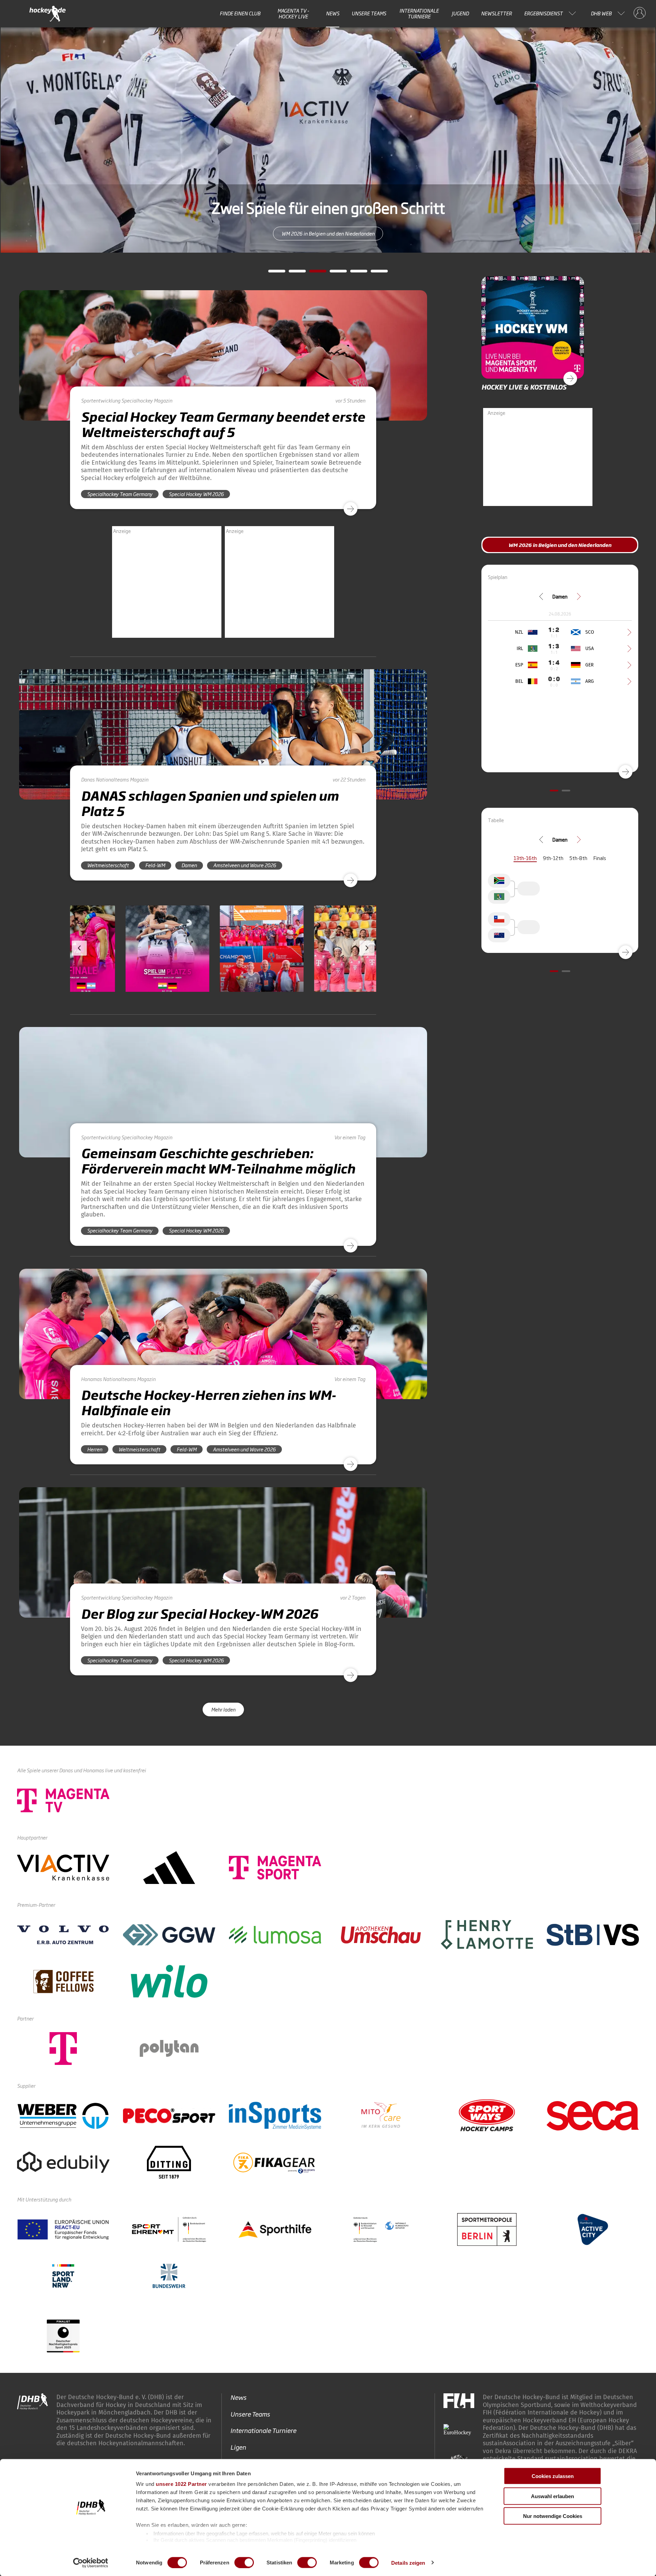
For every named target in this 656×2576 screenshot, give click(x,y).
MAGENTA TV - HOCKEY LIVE (293, 13)
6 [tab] (374, 273)
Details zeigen (408, 2563)
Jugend (460, 13)
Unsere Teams (369, 13)
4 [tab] (333, 273)
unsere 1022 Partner (181, 2484)
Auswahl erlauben (552, 2496)
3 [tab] (313, 273)
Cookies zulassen (553, 2476)
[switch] (244, 2562)
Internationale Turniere (419, 13)
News (333, 13)
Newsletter (496, 13)
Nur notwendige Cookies (553, 2516)
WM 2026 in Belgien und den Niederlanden (528, 233)
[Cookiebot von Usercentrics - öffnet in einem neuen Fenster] (91, 2563)
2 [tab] (292, 273)
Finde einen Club (240, 13)
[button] (115, 968)
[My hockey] (640, 13)
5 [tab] (354, 273)
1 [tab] (272, 273)
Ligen (238, 2447)
